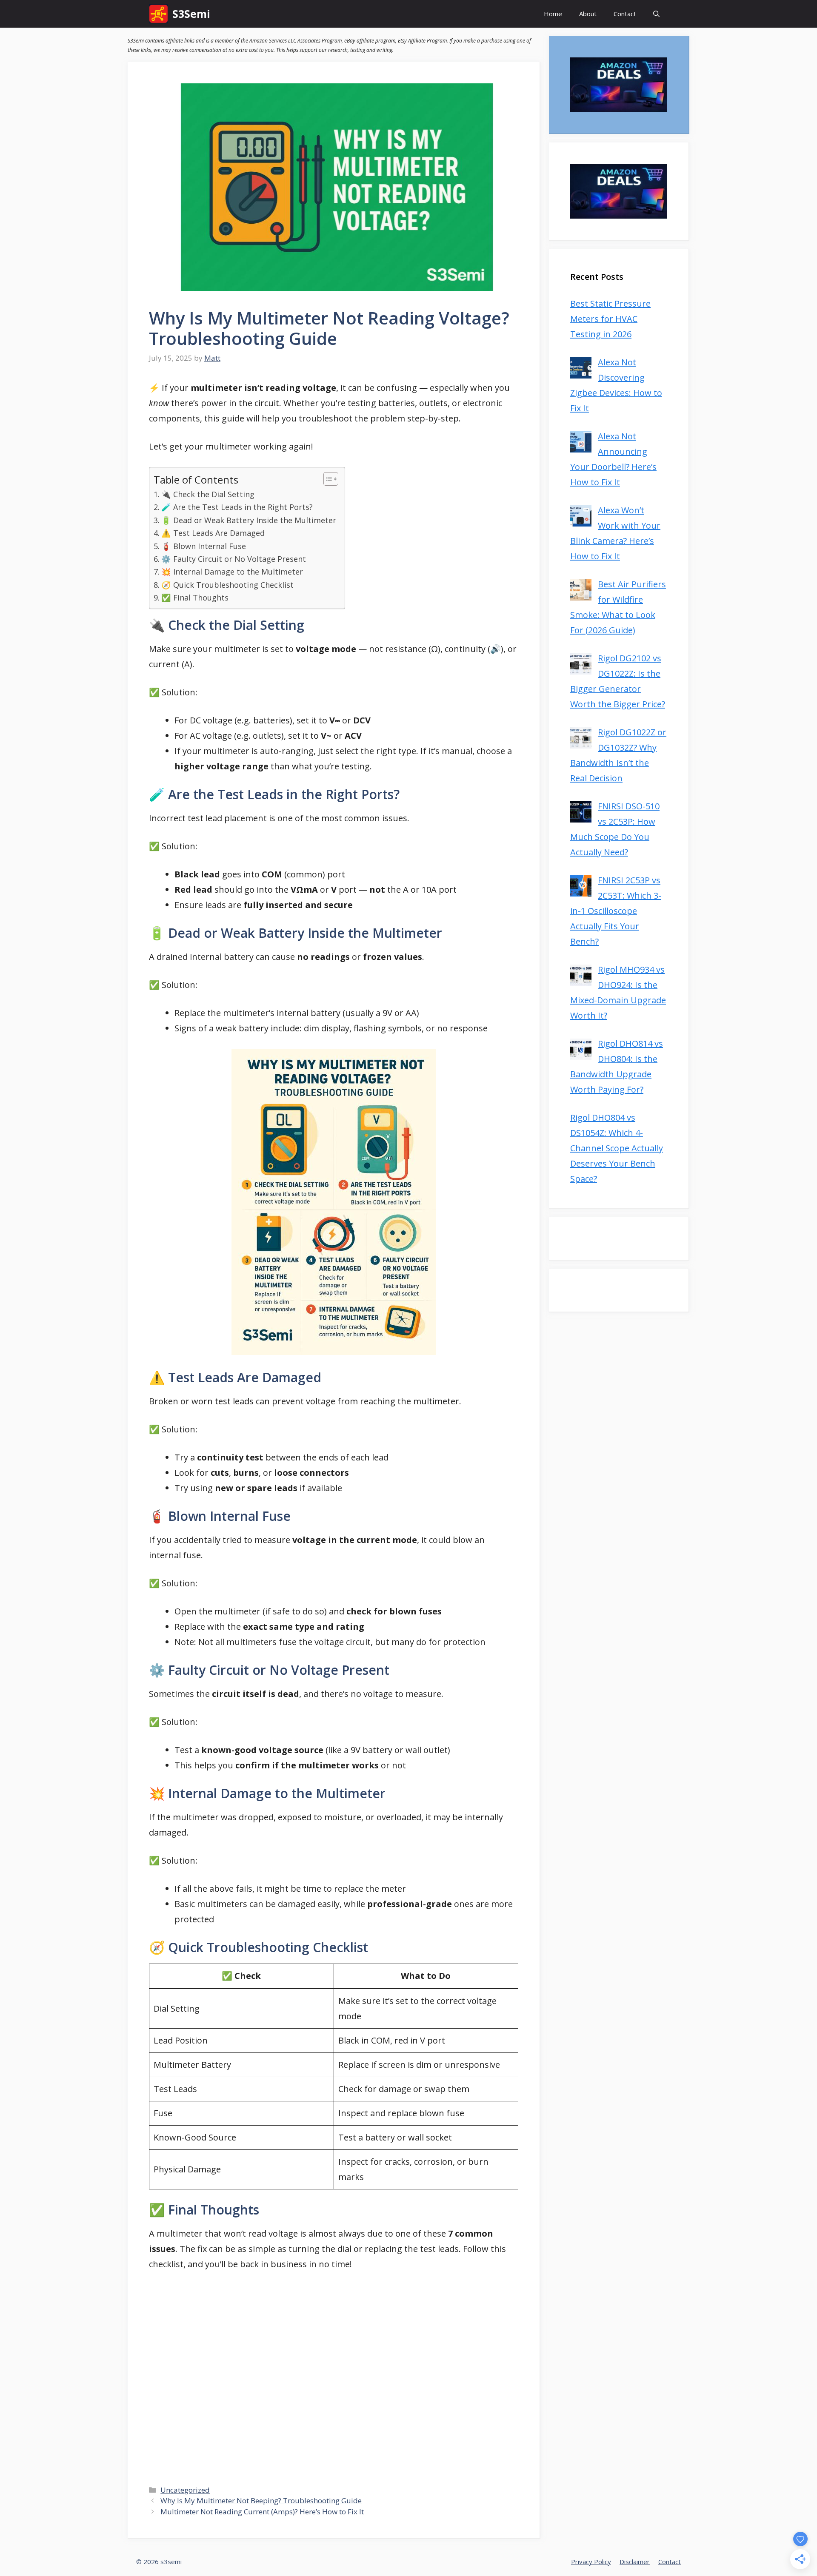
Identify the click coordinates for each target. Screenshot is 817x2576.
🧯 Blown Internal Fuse (204, 546)
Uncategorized (185, 2490)
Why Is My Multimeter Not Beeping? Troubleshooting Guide (261, 2501)
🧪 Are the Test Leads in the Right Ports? (237, 507)
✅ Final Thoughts (195, 598)
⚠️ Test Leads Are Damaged (213, 533)
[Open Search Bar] (656, 14)
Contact (625, 14)
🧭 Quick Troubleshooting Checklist (227, 585)
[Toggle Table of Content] (327, 479)
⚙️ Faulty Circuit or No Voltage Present (234, 559)
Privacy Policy (591, 2562)
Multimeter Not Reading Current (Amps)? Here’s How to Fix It (262, 2512)
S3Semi (191, 14)
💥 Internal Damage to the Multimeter (232, 572)
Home (553, 14)
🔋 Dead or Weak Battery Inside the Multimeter (249, 520)
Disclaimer (635, 2562)
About (588, 14)
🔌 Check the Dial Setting (208, 494)
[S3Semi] (159, 14)
